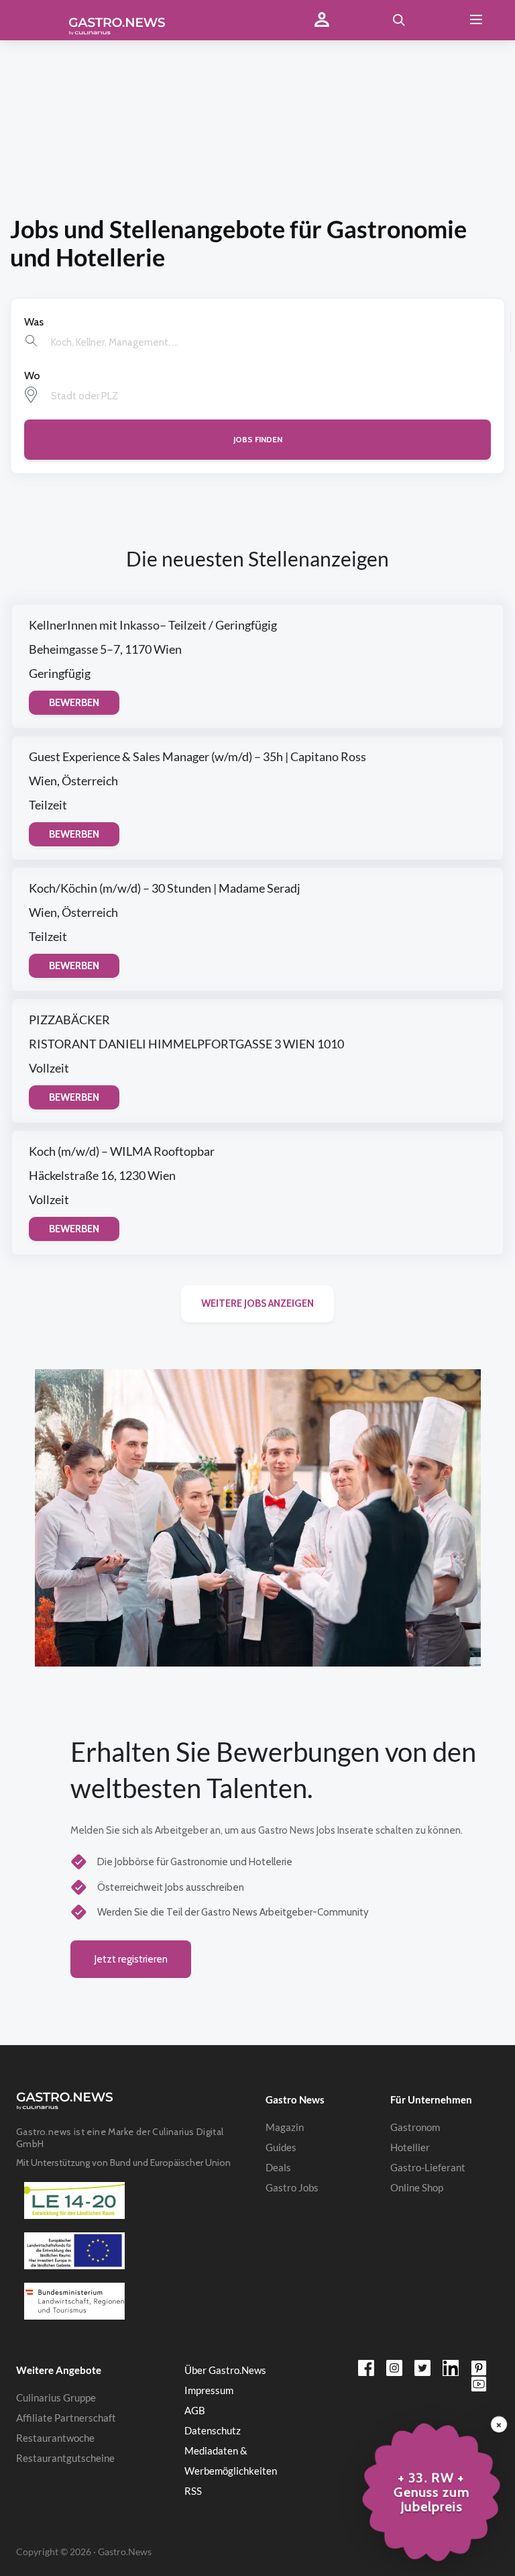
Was (34, 322)
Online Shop (417, 2187)
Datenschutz (213, 2430)
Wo (32, 376)
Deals (278, 2167)
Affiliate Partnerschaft (66, 2418)
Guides (281, 2147)
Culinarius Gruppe (56, 2397)
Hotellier (410, 2147)
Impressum (209, 2390)
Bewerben (74, 703)
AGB (195, 2410)
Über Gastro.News (225, 2370)
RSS (193, 2491)
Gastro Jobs (292, 2187)
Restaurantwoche (55, 2438)
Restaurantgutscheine (65, 2458)
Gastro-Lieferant (428, 2167)
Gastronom (415, 2127)
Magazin (285, 2127)
